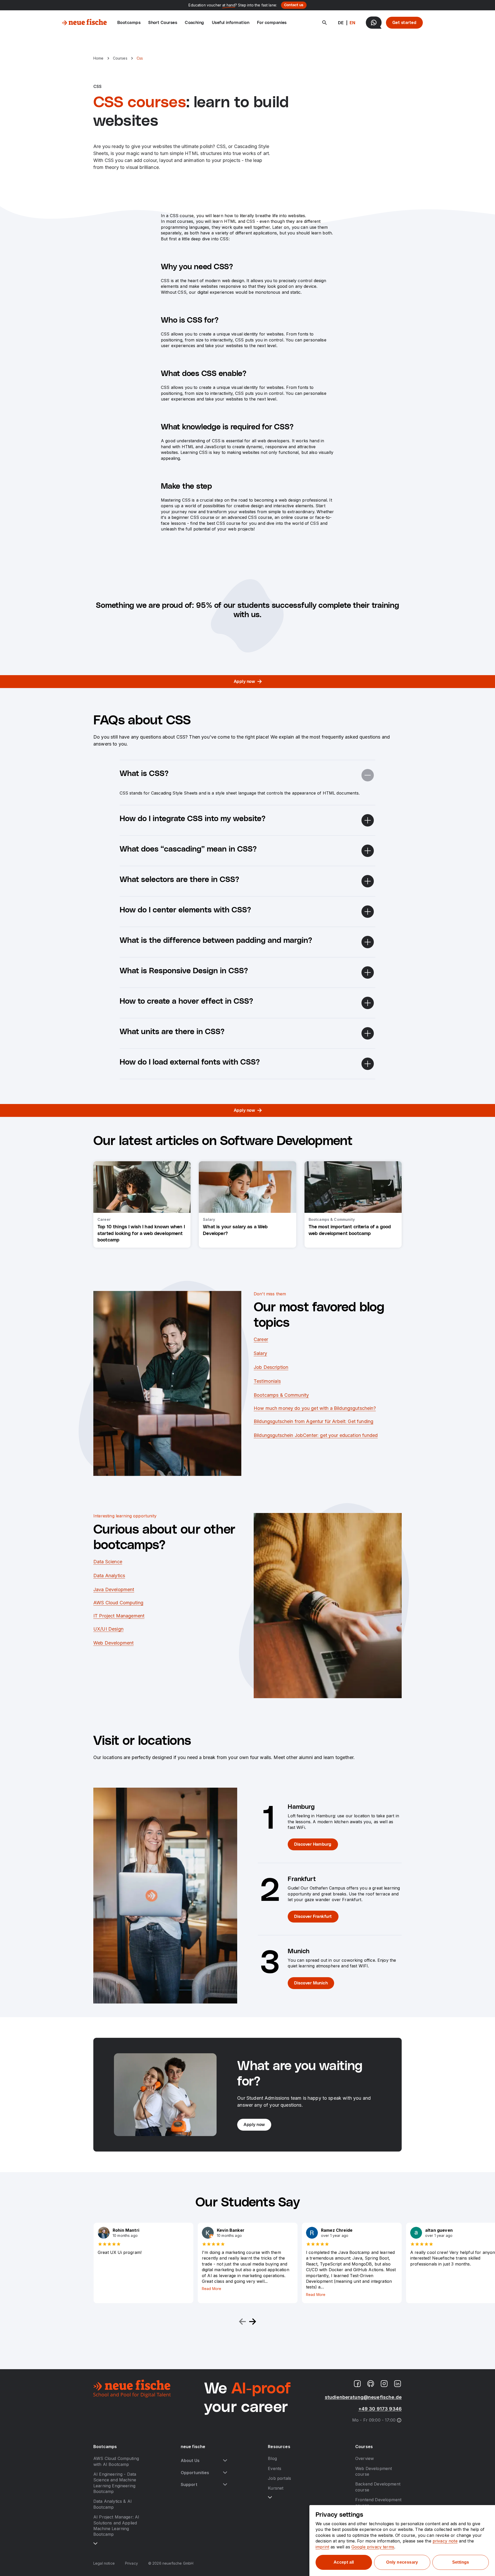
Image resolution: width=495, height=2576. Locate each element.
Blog (272, 2458)
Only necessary (402, 2562)
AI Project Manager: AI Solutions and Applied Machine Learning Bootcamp (116, 2526)
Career (261, 1339)
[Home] (84, 23)
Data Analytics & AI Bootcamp (113, 2504)
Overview (365, 2458)
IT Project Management (119, 1616)
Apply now (244, 682)
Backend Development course (378, 2487)
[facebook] (357, 2384)
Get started (404, 23)
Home (98, 58)
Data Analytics (109, 1576)
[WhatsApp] (374, 23)
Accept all (344, 2562)
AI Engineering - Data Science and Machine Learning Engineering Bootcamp (115, 2483)
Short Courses (163, 23)
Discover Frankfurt (313, 1917)
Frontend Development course (378, 2503)
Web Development (113, 1643)
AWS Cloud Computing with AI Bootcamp (116, 2461)
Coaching (195, 23)
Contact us (294, 5)
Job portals (279, 2478)
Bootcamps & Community (281, 1395)
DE (341, 23)
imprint (322, 2547)
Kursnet (276, 2488)
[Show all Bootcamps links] (95, 2544)
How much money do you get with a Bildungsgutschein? (315, 1408)
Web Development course (374, 2471)
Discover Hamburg (313, 1844)
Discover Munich (311, 1983)
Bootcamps (129, 23)
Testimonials (267, 1381)
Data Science (108, 1562)
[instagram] (384, 2384)
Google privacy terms (373, 2547)
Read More (212, 2289)
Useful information (231, 23)
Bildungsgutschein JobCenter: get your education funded (316, 1435)
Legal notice (104, 2563)
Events (275, 2468)
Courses (120, 58)
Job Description (271, 1367)
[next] (253, 2322)
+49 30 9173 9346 (380, 2409)
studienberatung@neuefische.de (363, 2397)
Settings (461, 2562)
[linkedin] (398, 2384)
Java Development (114, 1589)
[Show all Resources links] (270, 2497)
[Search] (325, 23)
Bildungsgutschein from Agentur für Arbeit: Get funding (313, 1421)
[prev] (242, 2322)
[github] (371, 2384)
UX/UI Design (108, 1629)
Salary (260, 1353)
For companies (272, 23)
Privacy (131, 2563)
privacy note (445, 2541)
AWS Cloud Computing (118, 1603)
